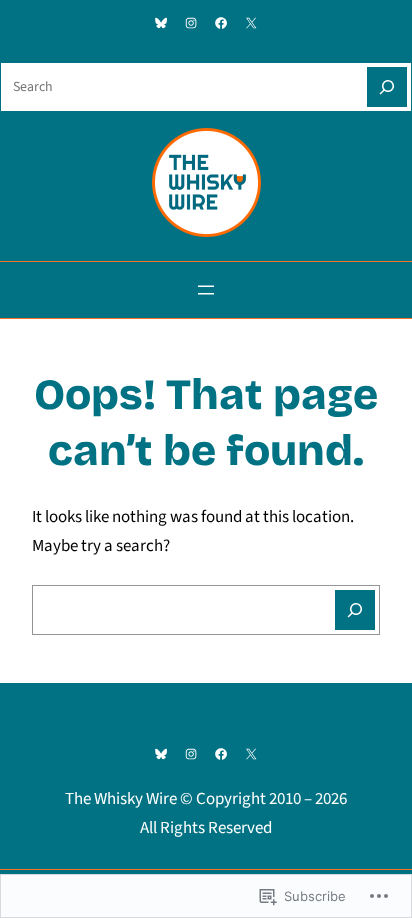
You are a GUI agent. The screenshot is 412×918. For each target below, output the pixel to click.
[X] (251, 23)
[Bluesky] (161, 23)
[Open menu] (206, 290)
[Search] (387, 87)
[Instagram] (191, 23)
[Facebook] (221, 23)
